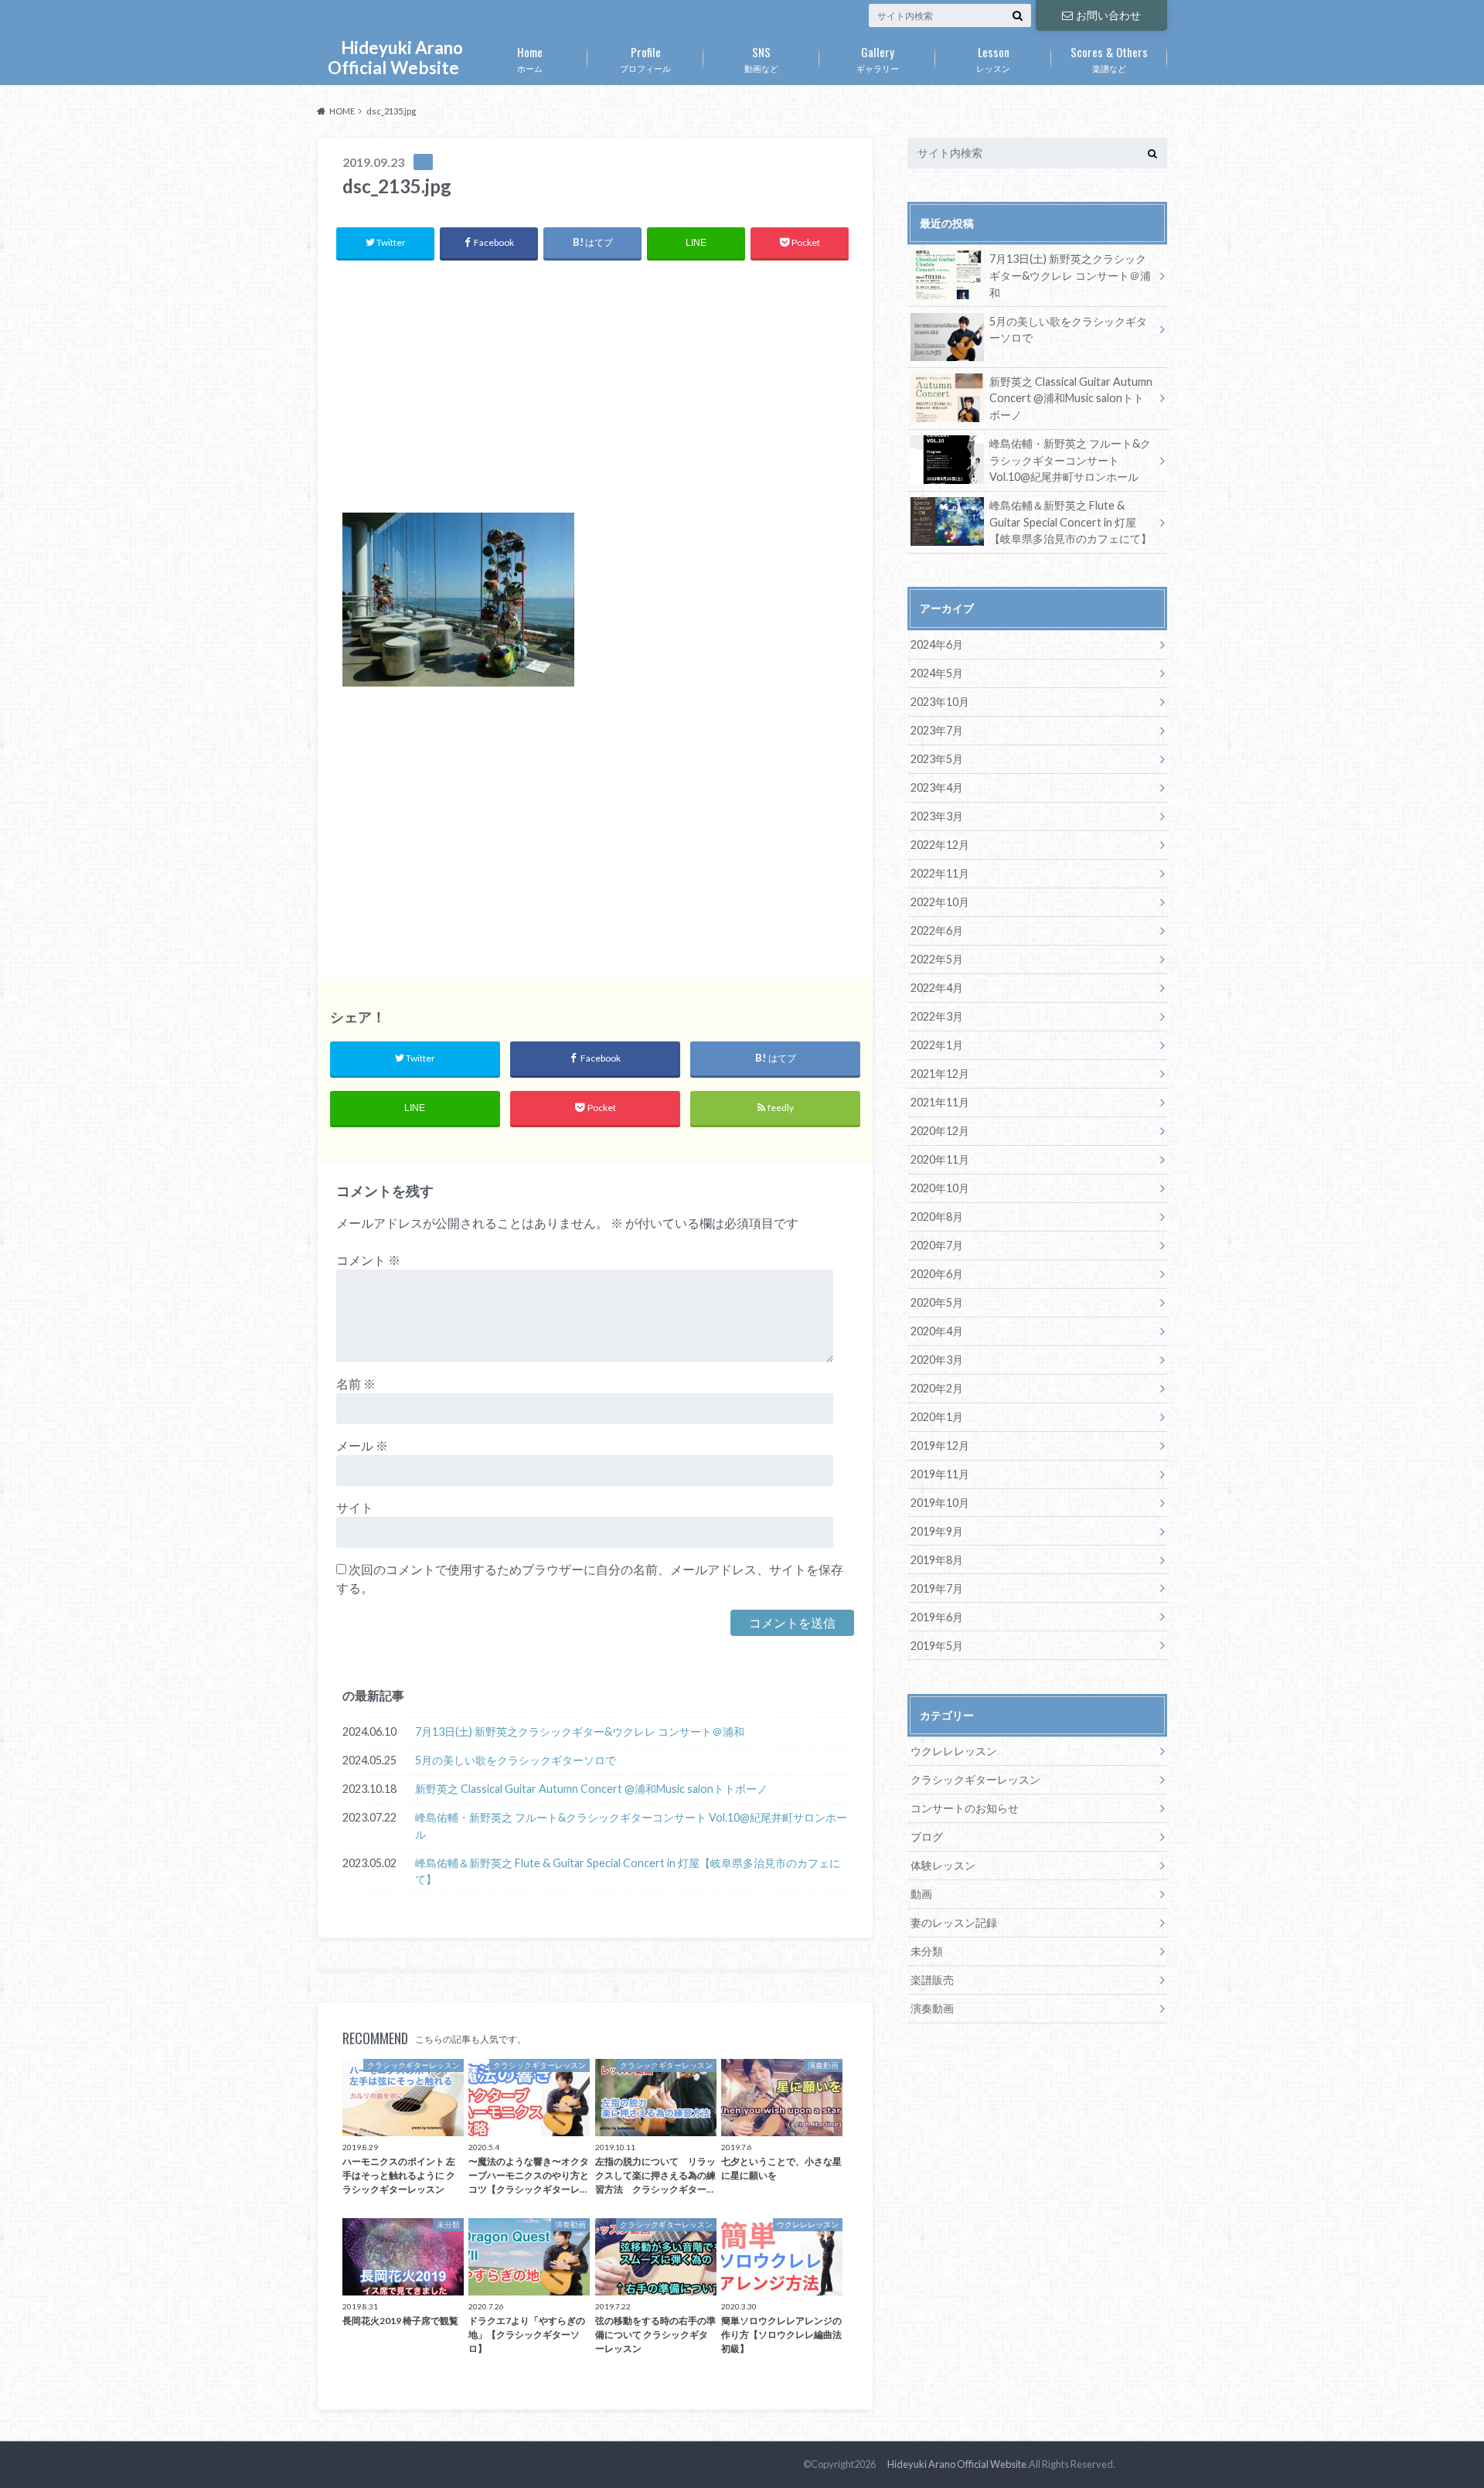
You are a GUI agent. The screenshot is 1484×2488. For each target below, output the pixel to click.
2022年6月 (937, 930)
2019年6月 (937, 1617)
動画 (921, 1894)
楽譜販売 (932, 1980)
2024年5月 (937, 673)
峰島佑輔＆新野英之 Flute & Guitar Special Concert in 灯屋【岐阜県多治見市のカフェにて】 (628, 1871)
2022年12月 (940, 845)
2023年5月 (937, 759)
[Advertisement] (595, 385)
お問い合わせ (1108, 15)
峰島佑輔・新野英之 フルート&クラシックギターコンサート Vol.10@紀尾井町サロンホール (631, 1826)
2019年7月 (937, 1588)
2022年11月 (940, 873)
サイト (355, 1507)
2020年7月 (937, 1245)
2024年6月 (937, 644)
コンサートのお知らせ (965, 1808)
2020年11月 (940, 1159)
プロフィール (645, 58)
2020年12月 (940, 1131)
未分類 (927, 1951)
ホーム (530, 58)
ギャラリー (878, 58)
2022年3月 (937, 1016)
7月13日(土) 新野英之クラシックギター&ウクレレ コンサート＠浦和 (580, 1731)
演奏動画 (932, 2008)
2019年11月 (940, 1474)
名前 (356, 1384)
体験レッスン (943, 1865)
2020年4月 (937, 1331)
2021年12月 (940, 1074)
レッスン (993, 58)
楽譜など (1109, 58)
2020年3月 (937, 1360)
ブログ (927, 1837)
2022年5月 (937, 959)
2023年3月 (937, 816)
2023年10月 (940, 702)
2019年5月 (937, 1646)
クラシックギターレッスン (975, 1779)
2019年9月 (937, 1531)
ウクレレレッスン (954, 1751)
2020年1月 (937, 1417)
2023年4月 (937, 787)
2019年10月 (940, 1503)
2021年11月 (940, 1102)
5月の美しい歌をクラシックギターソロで (516, 1760)
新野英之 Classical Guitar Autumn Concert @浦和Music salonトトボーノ (591, 1789)
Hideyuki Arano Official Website (393, 58)
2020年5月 (937, 1302)
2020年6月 (937, 1274)
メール (362, 1445)
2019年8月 (937, 1560)
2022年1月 (937, 1045)
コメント (368, 1260)
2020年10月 (940, 1188)
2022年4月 (937, 988)
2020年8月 (937, 1217)
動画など (761, 58)
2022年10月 (940, 902)
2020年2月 (937, 1388)
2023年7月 (937, 730)
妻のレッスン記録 (954, 1922)
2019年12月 (940, 1445)
